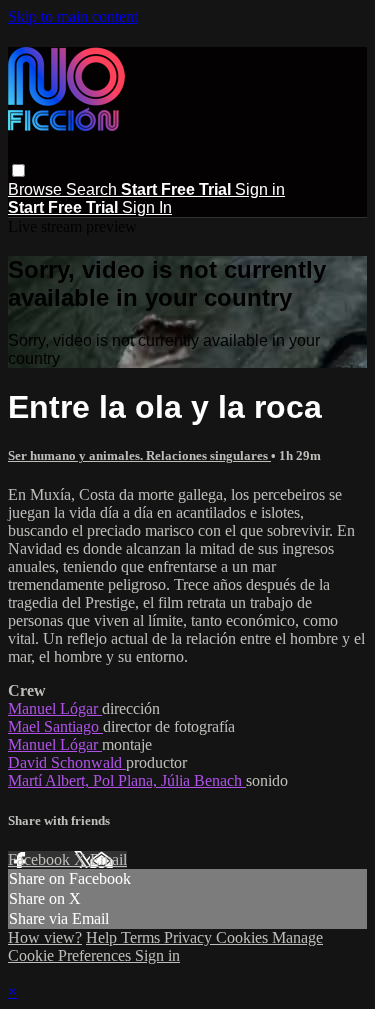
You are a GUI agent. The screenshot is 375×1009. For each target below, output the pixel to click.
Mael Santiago (55, 726)
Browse (37, 189)
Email (108, 859)
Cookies (244, 937)
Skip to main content (73, 16)
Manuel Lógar (55, 708)
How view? (45, 937)
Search (93, 189)
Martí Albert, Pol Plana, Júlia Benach (127, 780)
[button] (18, 170)
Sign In (147, 207)
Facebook (41, 859)
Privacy (190, 937)
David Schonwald (67, 762)
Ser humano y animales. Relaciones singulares (139, 455)
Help (103, 937)
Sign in (260, 189)
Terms (142, 937)
